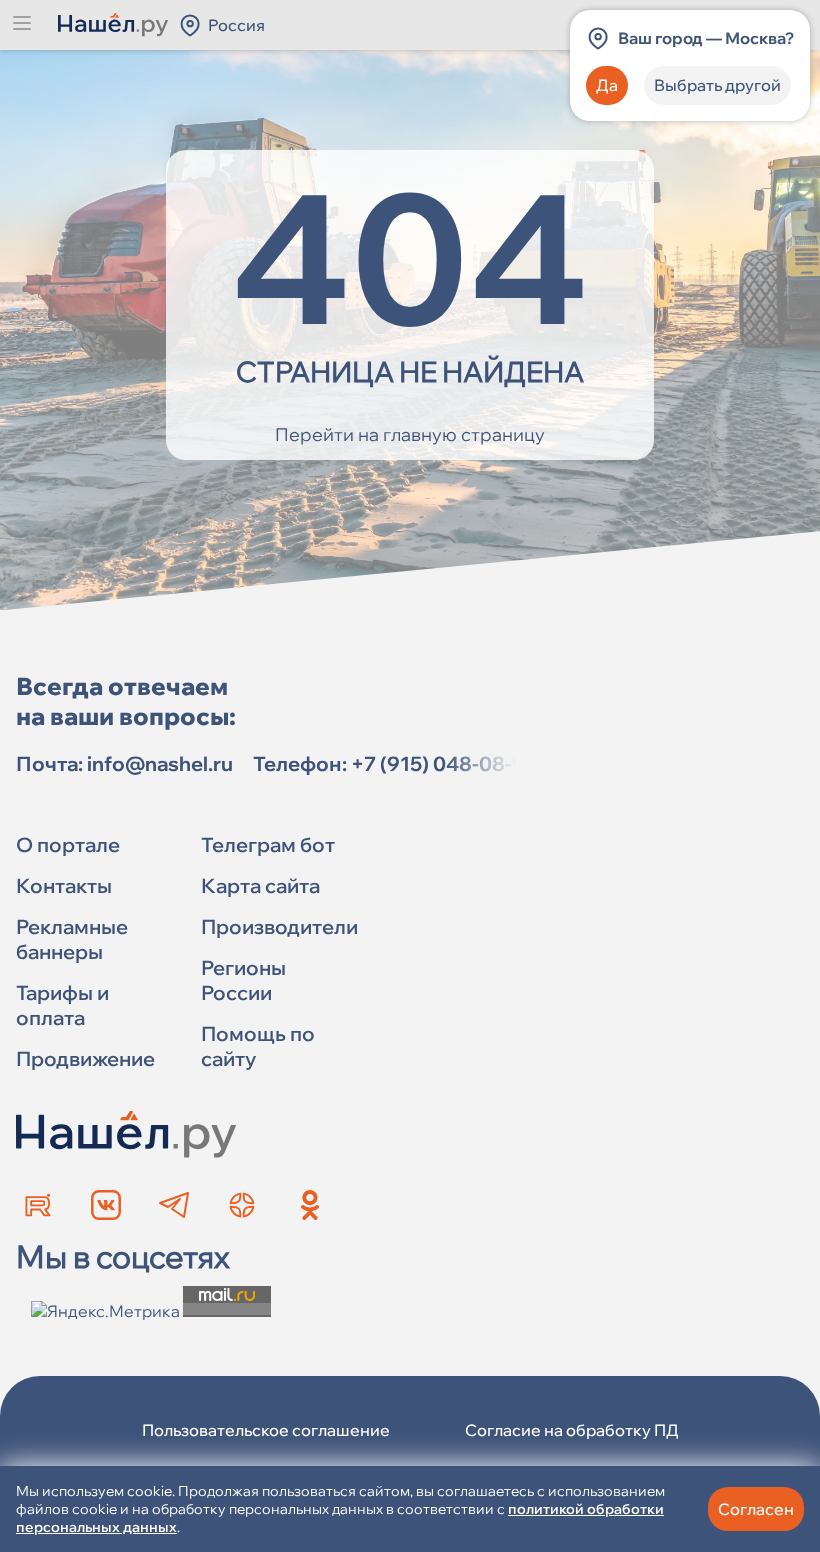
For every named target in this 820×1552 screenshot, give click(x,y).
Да (607, 85)
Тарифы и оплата (62, 1005)
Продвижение (85, 1058)
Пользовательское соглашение (266, 1430)
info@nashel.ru (160, 763)
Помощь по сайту (258, 1046)
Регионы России (243, 980)
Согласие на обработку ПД (572, 1430)
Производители (279, 926)
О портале (68, 844)
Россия (236, 25)
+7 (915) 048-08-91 (443, 763)
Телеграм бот (268, 844)
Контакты (64, 885)
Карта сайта (260, 885)
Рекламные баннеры (72, 939)
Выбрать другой (717, 85)
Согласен (756, 1509)
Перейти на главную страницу (410, 434)
